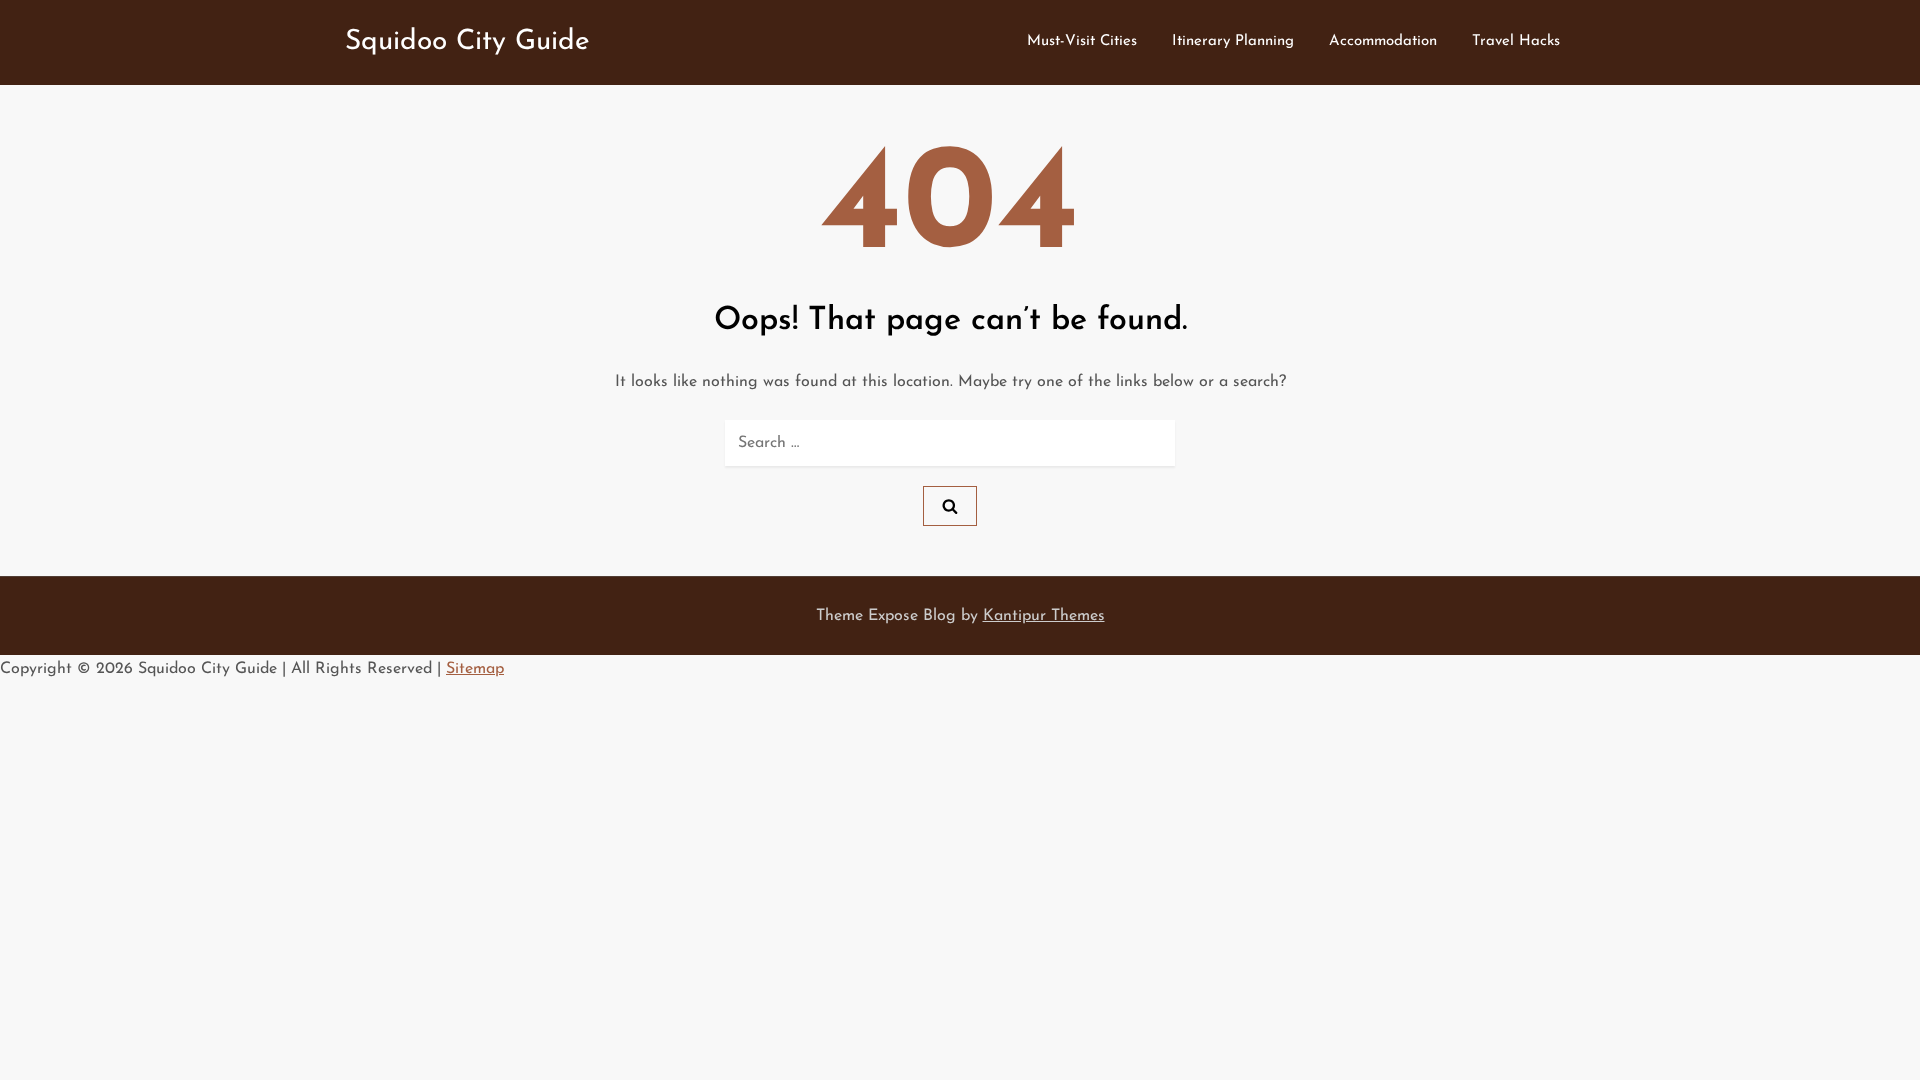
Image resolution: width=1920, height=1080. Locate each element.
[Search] (950, 506)
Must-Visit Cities (1082, 41)
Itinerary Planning (1233, 41)
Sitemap (475, 669)
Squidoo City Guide (467, 42)
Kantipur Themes (1044, 616)
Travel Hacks (1516, 41)
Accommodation (1383, 41)
